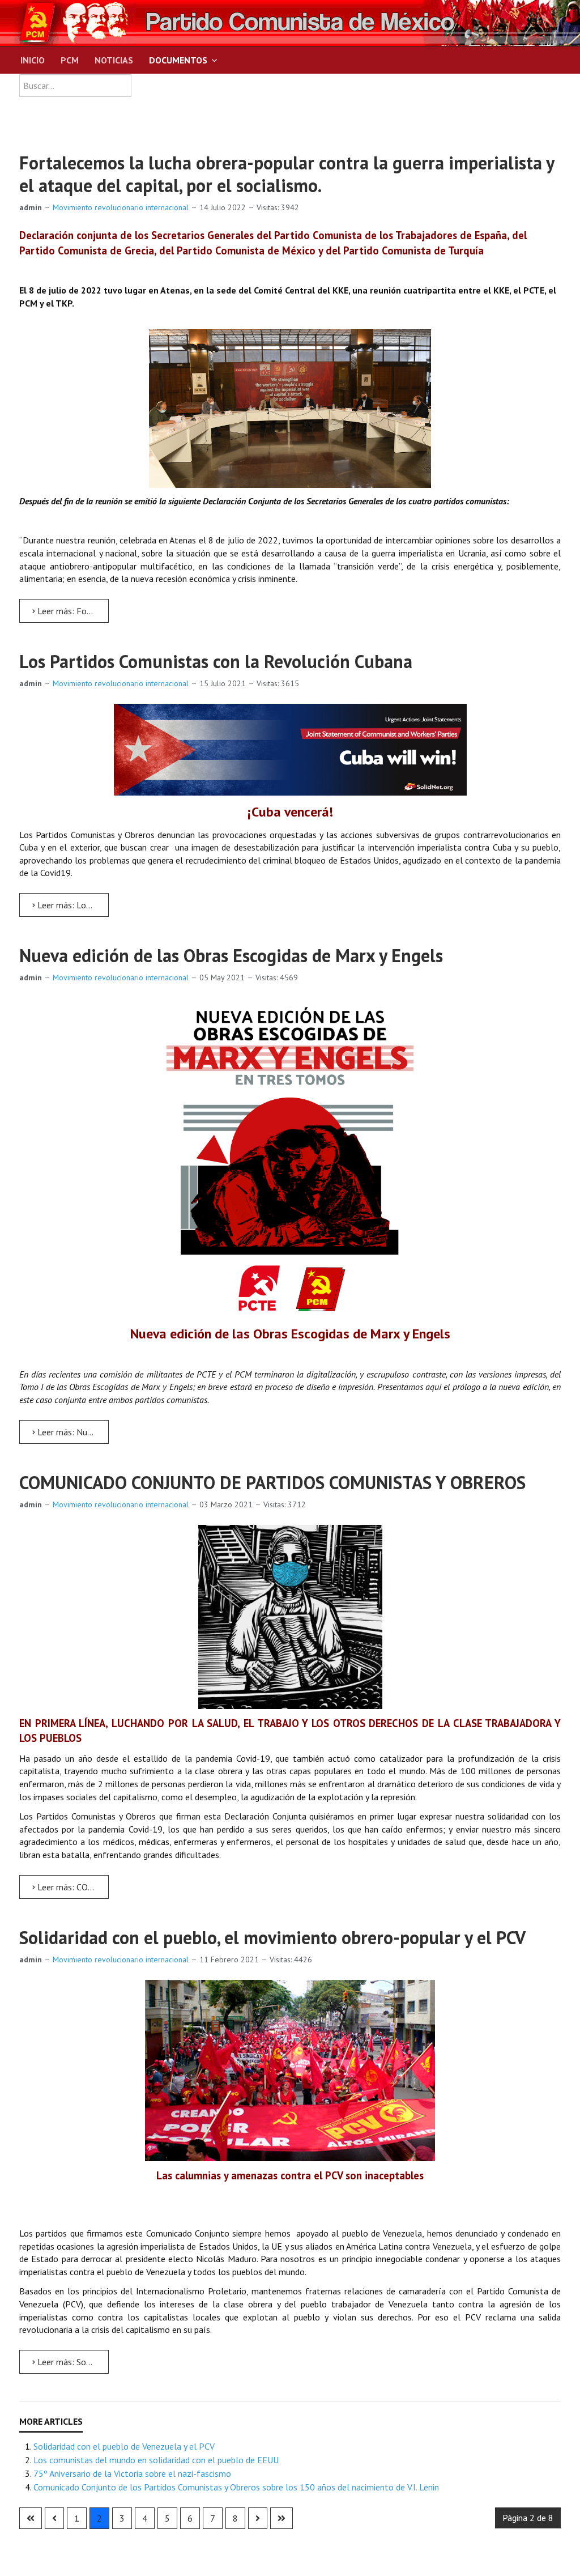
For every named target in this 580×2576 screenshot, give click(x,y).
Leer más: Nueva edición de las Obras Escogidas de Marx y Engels (72, 1432)
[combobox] (75, 86)
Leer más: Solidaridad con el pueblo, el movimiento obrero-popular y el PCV (72, 2362)
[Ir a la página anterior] (54, 2518)
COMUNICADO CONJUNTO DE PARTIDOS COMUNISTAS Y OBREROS (272, 1482)
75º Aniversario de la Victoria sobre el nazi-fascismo (132, 2473)
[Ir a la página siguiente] (258, 2518)
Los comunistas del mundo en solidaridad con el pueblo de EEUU (156, 2460)
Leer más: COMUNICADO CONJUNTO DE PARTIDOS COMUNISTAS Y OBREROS (72, 1887)
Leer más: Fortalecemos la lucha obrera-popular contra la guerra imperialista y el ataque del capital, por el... (72, 611)
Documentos (178, 60)
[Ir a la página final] (282, 2518)
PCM (70, 60)
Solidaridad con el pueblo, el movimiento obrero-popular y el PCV (272, 1937)
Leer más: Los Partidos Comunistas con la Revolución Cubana (72, 905)
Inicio (33, 60)
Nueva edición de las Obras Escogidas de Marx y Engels (231, 955)
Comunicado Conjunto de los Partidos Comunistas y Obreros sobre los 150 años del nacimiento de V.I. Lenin (236, 2487)
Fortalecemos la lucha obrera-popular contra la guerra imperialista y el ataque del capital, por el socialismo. (287, 174)
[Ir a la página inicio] (31, 2518)
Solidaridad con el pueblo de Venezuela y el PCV (124, 2446)
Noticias (114, 60)
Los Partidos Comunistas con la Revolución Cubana (216, 661)
